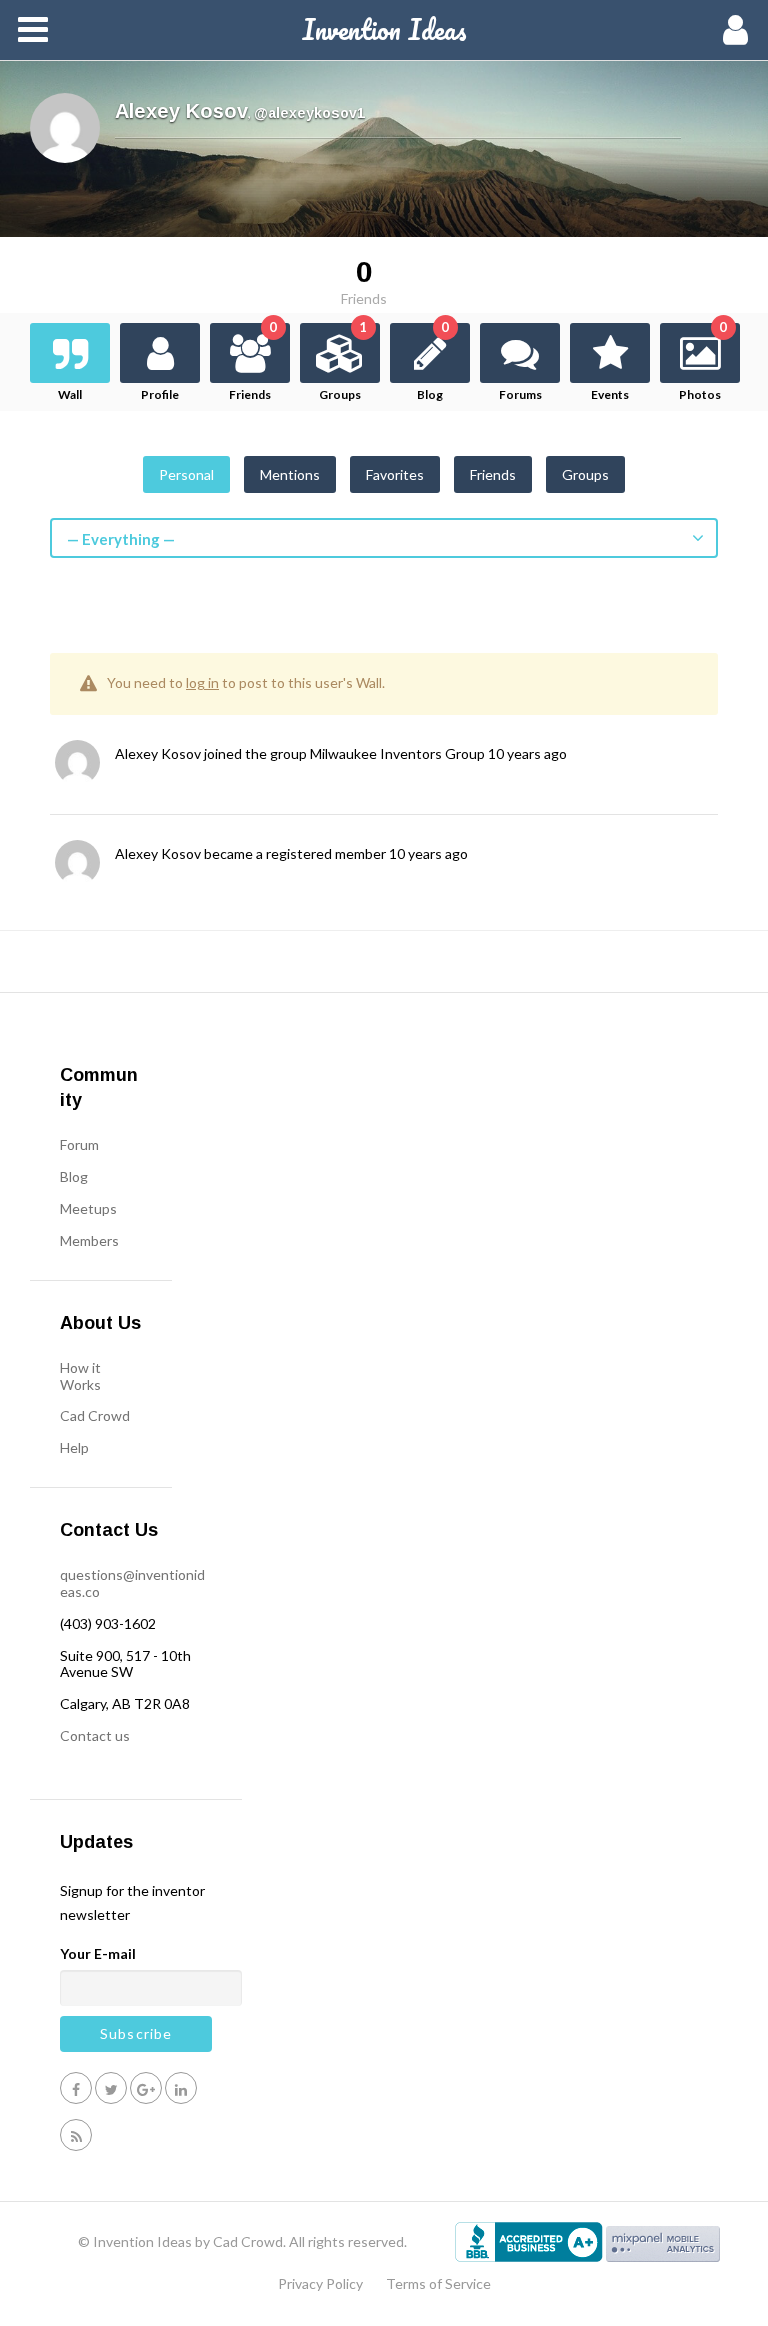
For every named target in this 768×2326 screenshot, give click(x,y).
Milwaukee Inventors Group (397, 753)
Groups (343, 362)
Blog (433, 362)
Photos (703, 362)
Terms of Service (438, 2283)
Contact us (95, 1735)
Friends (253, 362)
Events (610, 394)
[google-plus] (146, 2087)
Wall (70, 394)
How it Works (80, 1376)
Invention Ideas (384, 29)
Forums (520, 394)
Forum (79, 1144)
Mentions (290, 474)
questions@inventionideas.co (132, 1583)
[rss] (76, 2134)
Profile (160, 394)
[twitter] (111, 2087)
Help (74, 1447)
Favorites (395, 474)
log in (202, 682)
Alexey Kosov (158, 753)
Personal (186, 474)
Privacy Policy (320, 2283)
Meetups (88, 1208)
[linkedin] (181, 2087)
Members (89, 1240)
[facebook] (76, 2087)
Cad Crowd (95, 1415)
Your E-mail (98, 1953)
